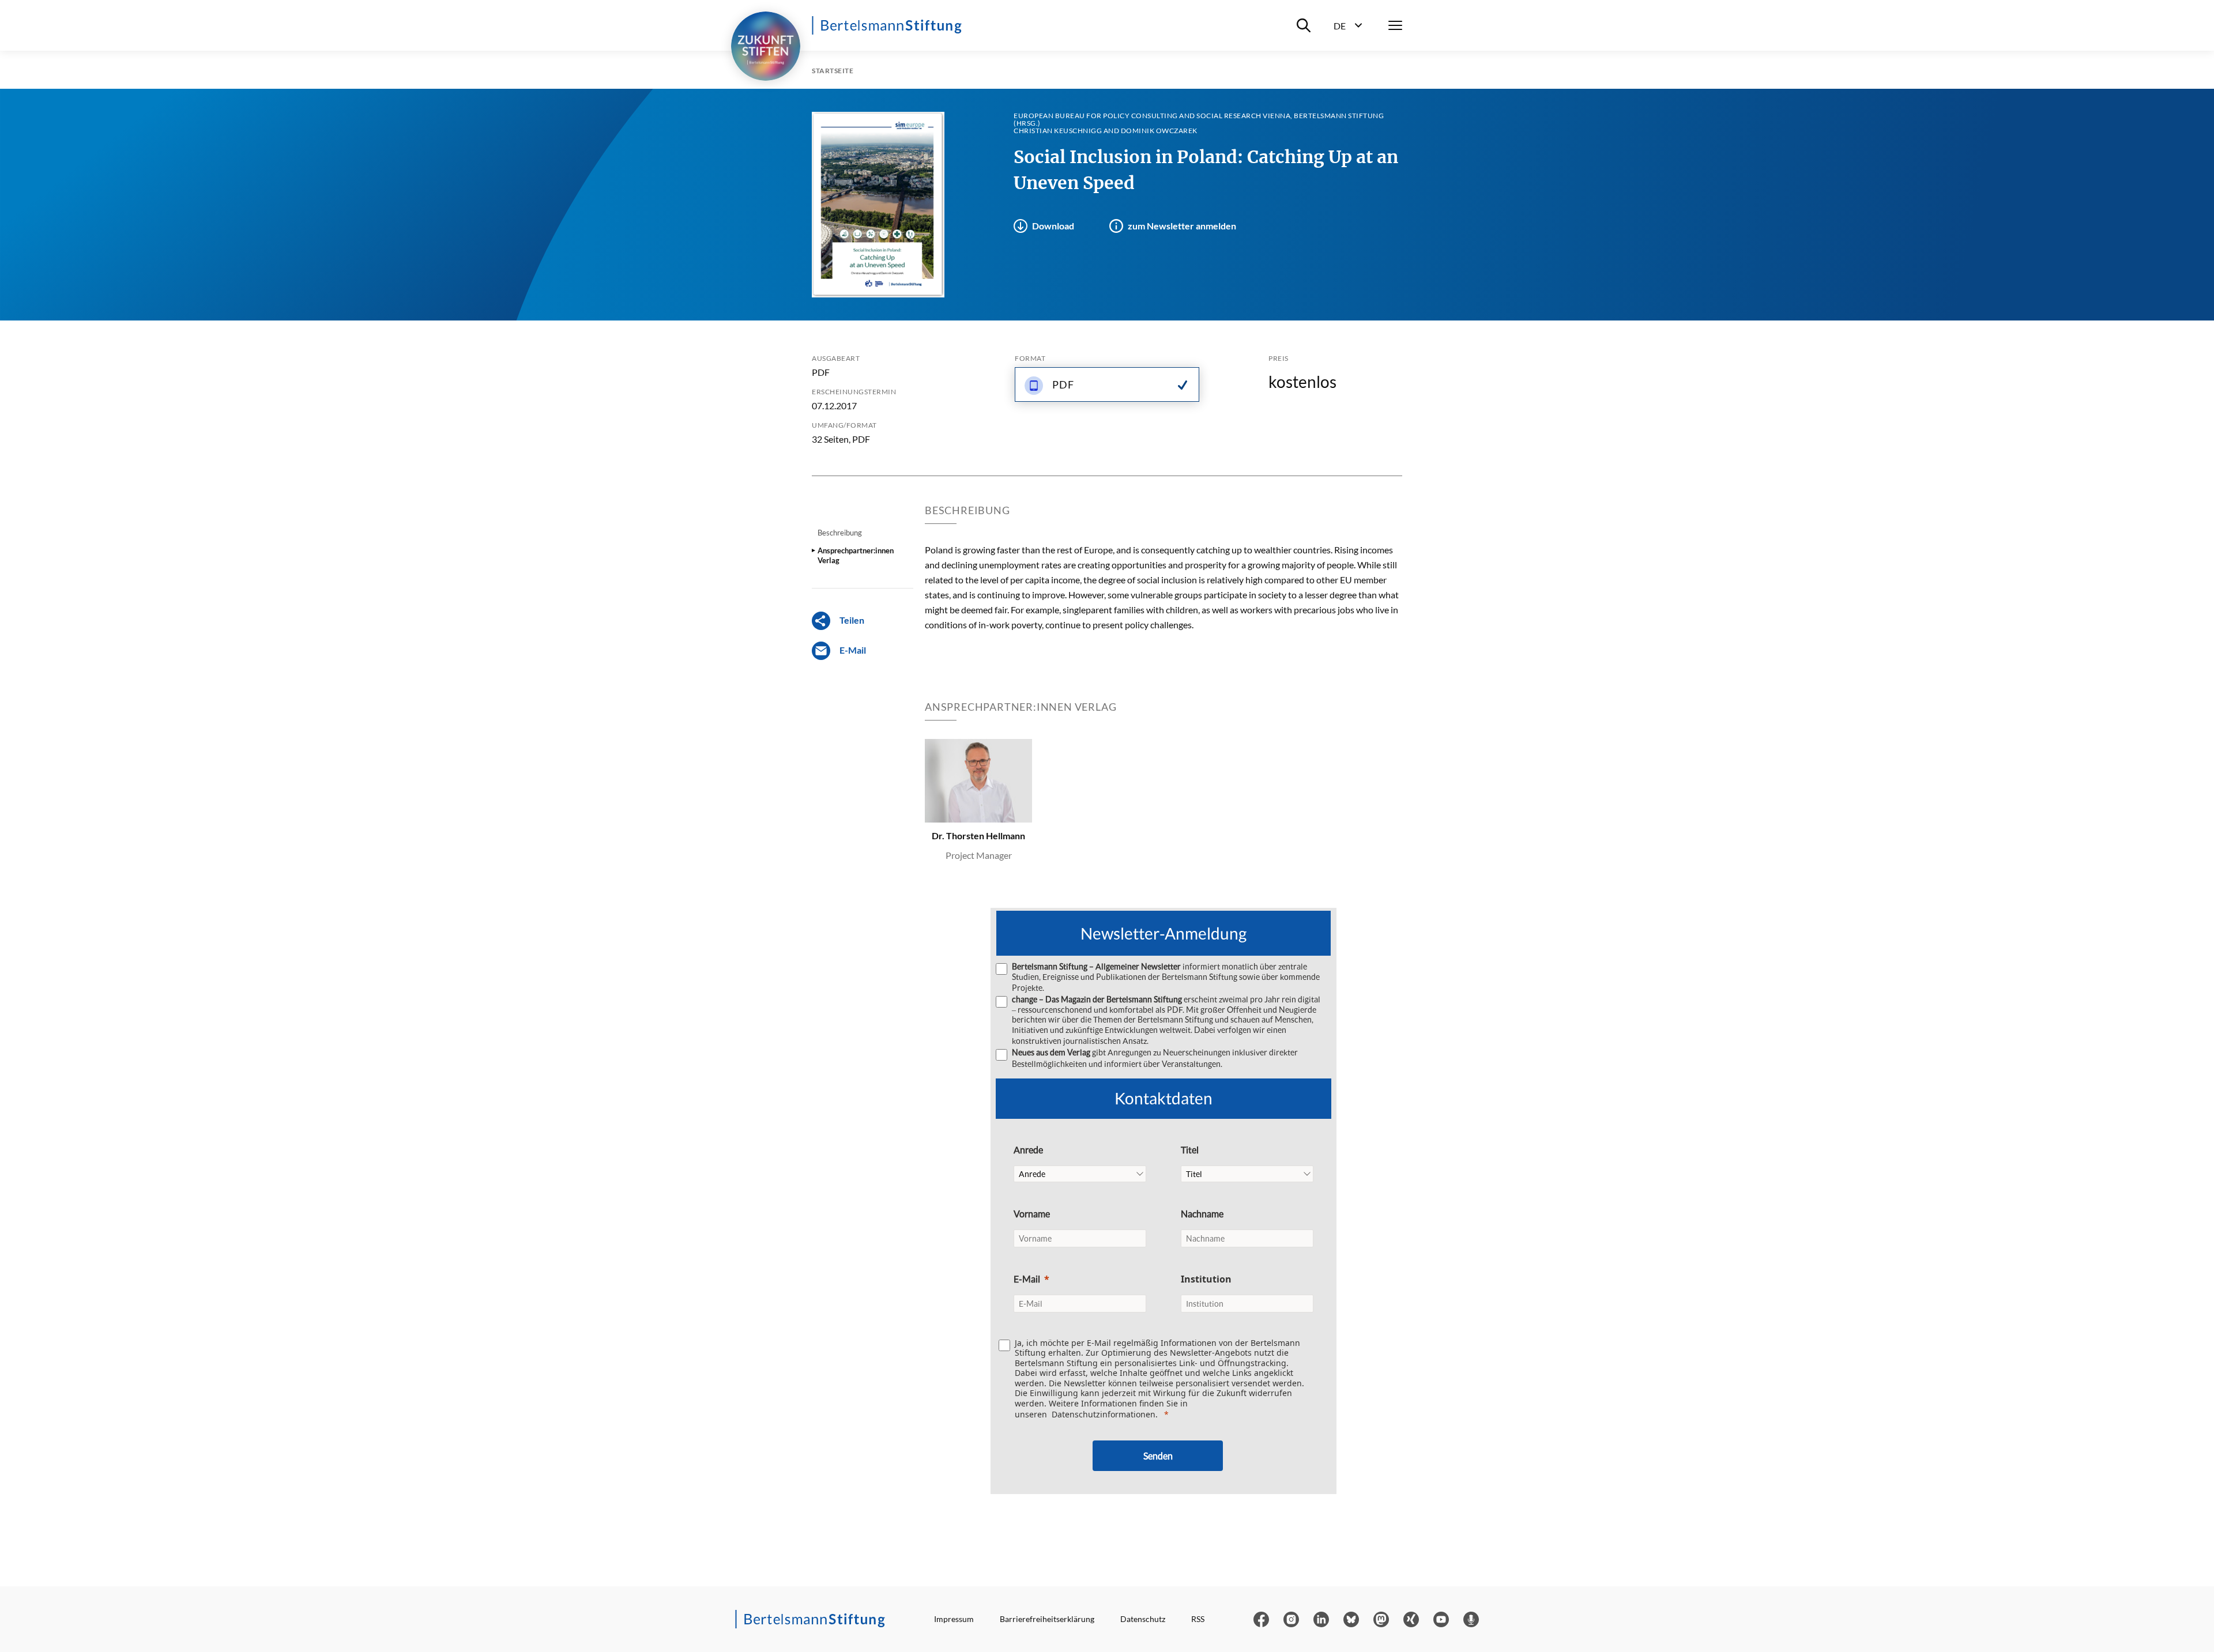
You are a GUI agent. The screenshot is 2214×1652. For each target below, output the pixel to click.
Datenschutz (1143, 1619)
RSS (1198, 1619)
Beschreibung (840, 533)
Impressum (954, 1619)
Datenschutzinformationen (1104, 1414)
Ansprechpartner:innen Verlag (856, 555)
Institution (1206, 1279)
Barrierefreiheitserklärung (1047, 1619)
